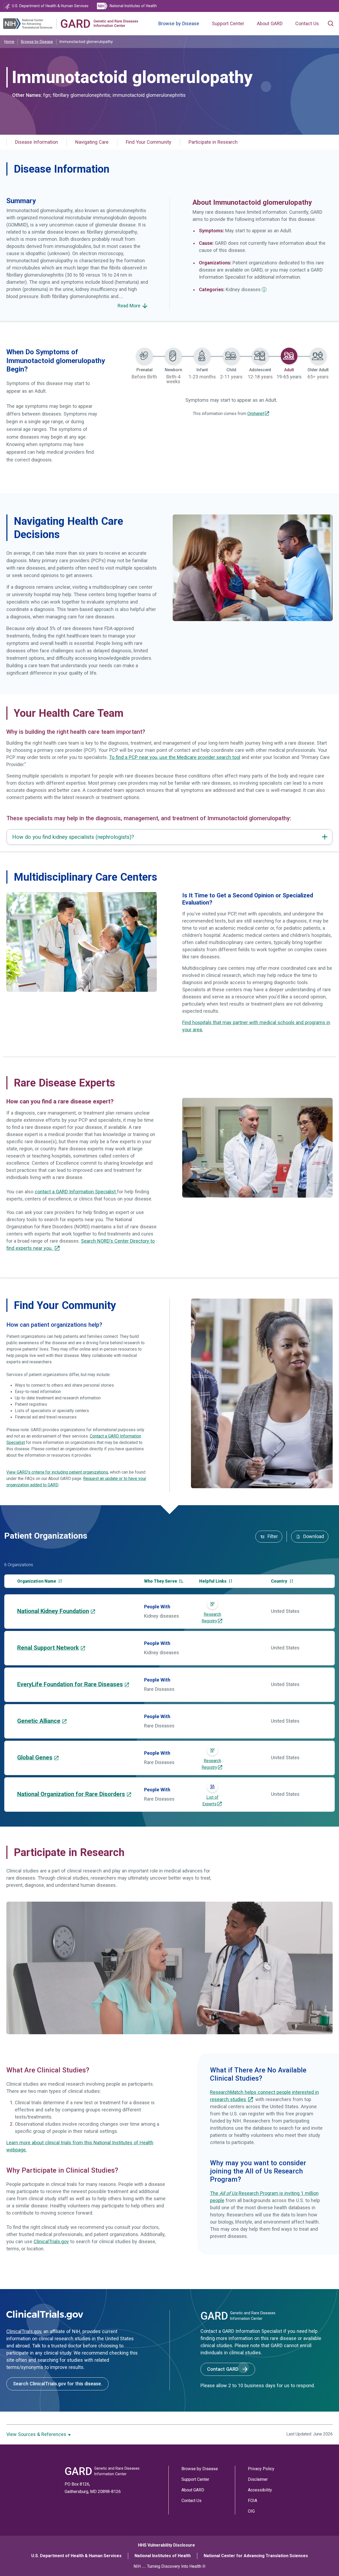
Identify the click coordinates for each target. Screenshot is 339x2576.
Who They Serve (161, 1581)
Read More (130, 306)
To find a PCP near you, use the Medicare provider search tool (175, 757)
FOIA (253, 2501)
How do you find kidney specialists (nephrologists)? (73, 837)
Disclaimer (258, 2479)
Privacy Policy (261, 2469)
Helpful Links (213, 1581)
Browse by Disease (179, 24)
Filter (272, 1536)
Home (9, 42)
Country (280, 1581)
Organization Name (37, 1581)
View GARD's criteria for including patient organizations (57, 1472)
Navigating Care (92, 142)
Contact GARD (223, 2369)
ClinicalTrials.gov (51, 2242)
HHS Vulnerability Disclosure (166, 2545)
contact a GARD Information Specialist (76, 1192)
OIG (251, 2511)
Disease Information (37, 142)
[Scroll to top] (325, 2562)
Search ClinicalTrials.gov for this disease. (57, 2384)
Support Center (228, 24)
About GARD (270, 24)
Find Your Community (149, 142)
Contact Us (307, 24)
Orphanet (256, 414)
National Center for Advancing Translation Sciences (256, 2556)
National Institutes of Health (163, 2556)
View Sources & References (37, 2434)
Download (313, 1536)
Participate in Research (213, 142)
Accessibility (260, 2490)
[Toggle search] (331, 24)
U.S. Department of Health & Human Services (76, 2556)
